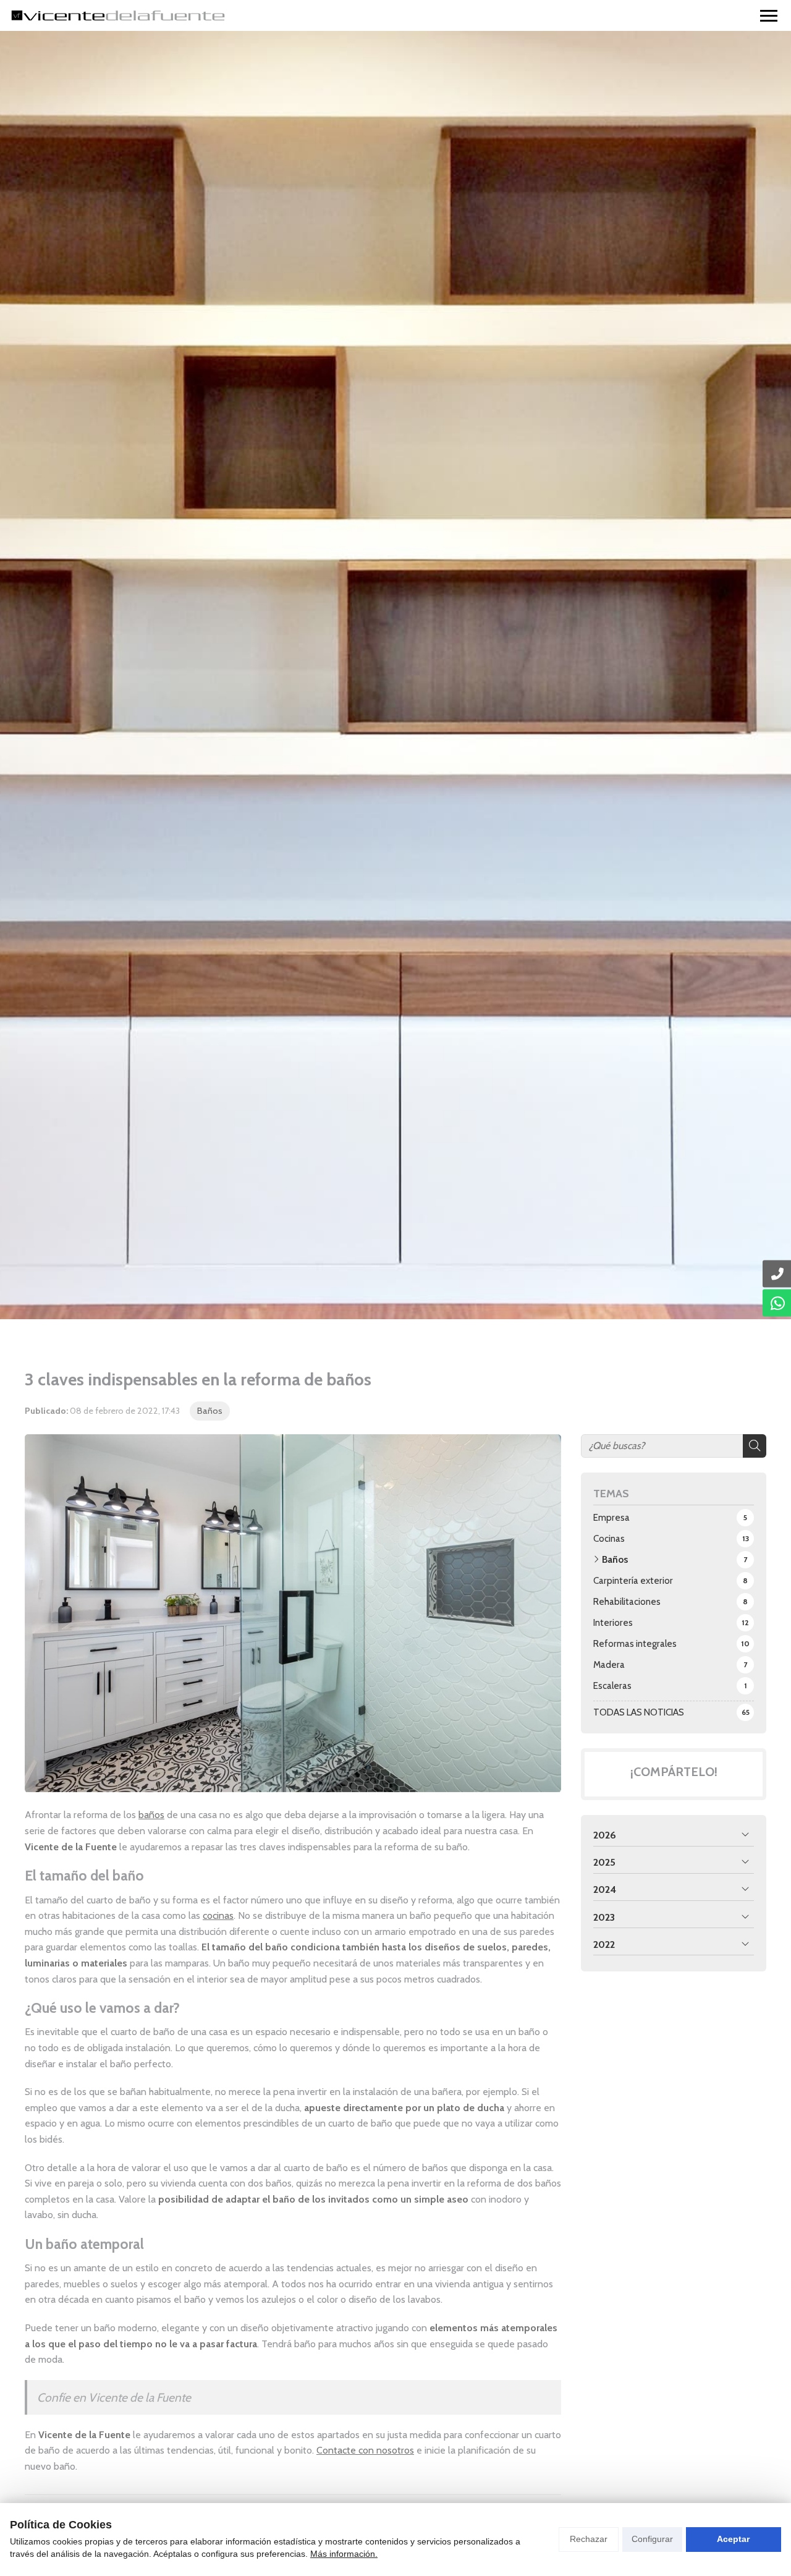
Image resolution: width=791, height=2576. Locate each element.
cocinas (218, 1915)
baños (151, 1815)
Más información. (344, 2554)
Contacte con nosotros (365, 2450)
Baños (210, 1411)
